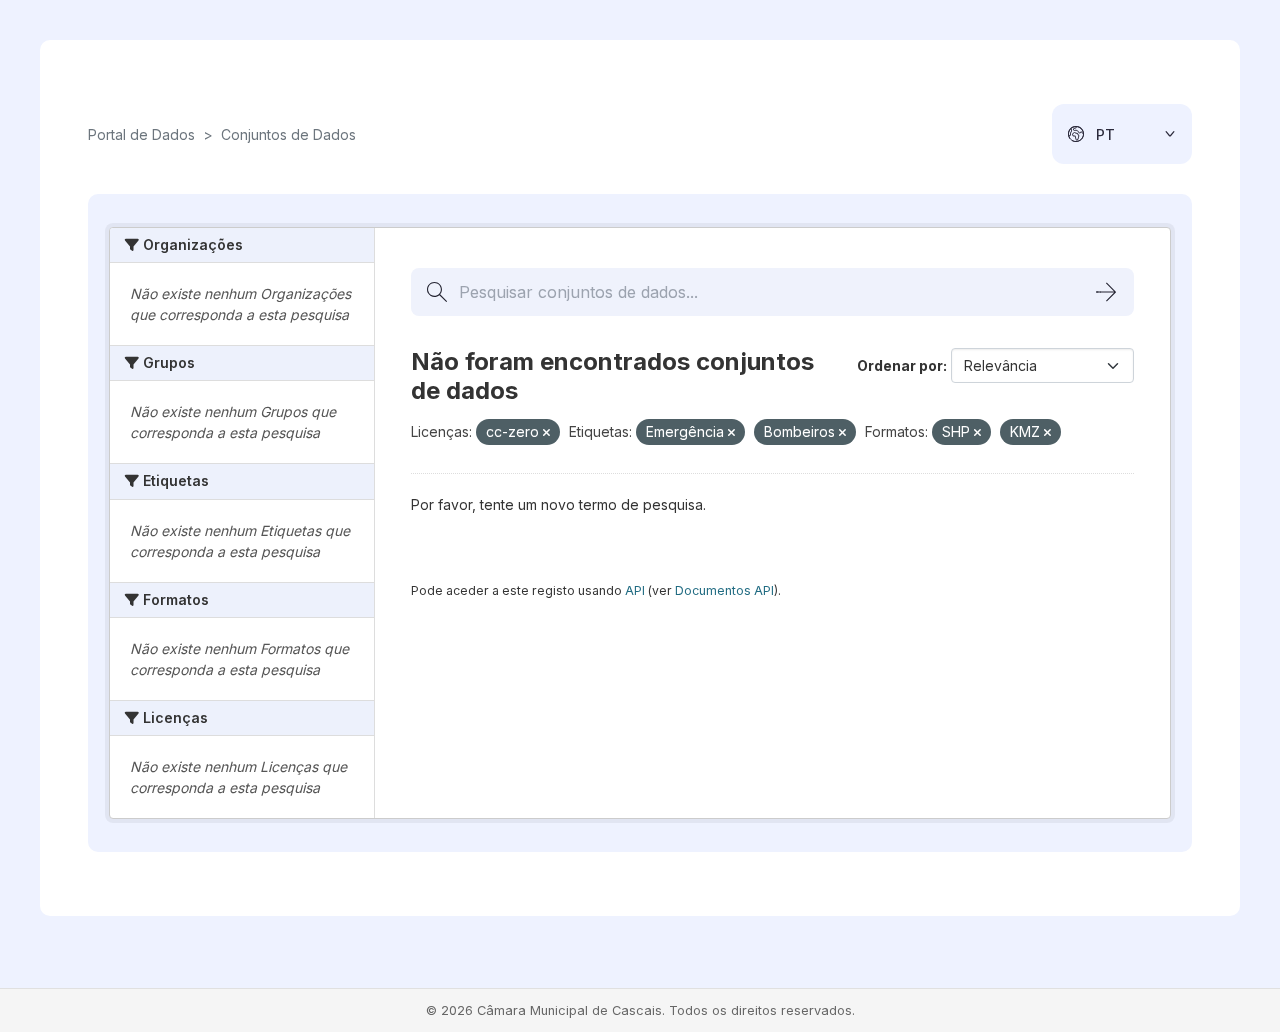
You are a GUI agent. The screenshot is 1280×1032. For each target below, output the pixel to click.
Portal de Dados (141, 134)
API (635, 590)
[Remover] (546, 433)
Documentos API (724, 590)
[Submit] (1106, 292)
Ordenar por (900, 365)
